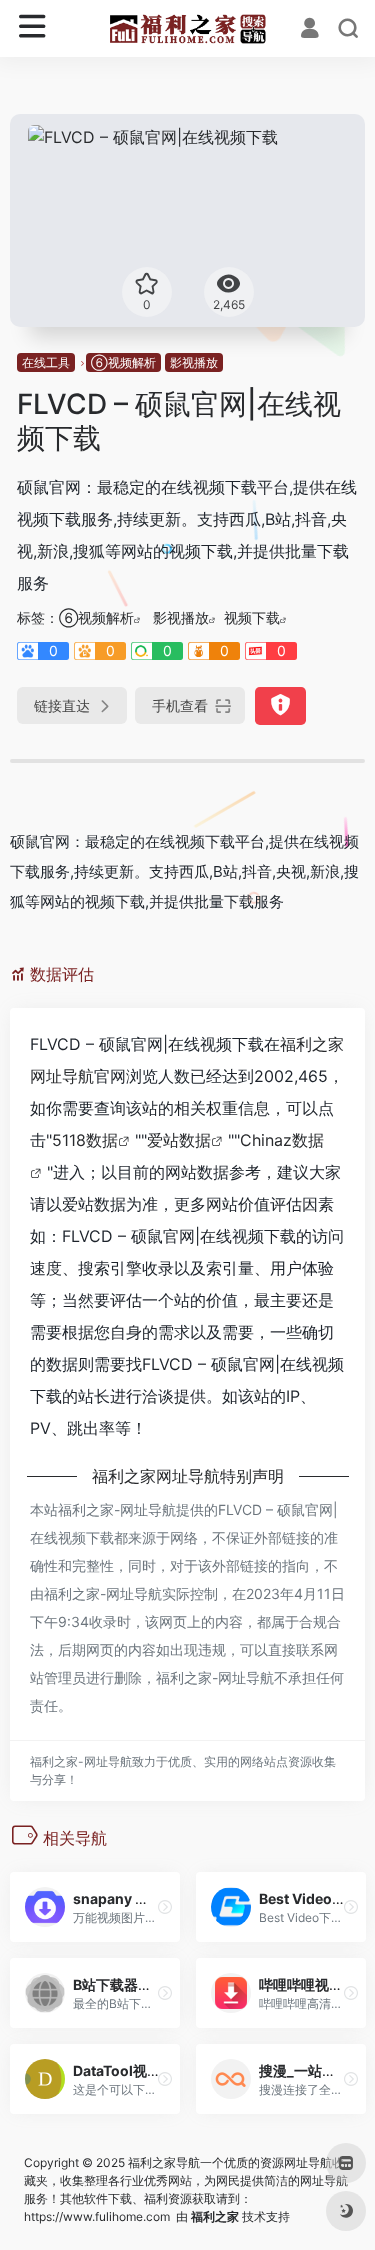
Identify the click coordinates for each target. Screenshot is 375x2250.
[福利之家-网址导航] (187, 29)
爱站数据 (179, 1140)
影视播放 (194, 362)
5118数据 (85, 1140)
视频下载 (252, 617)
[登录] (310, 29)
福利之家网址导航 (156, 1476)
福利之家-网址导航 (117, 1509)
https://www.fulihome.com (97, 2216)
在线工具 (46, 362)
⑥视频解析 (123, 362)
